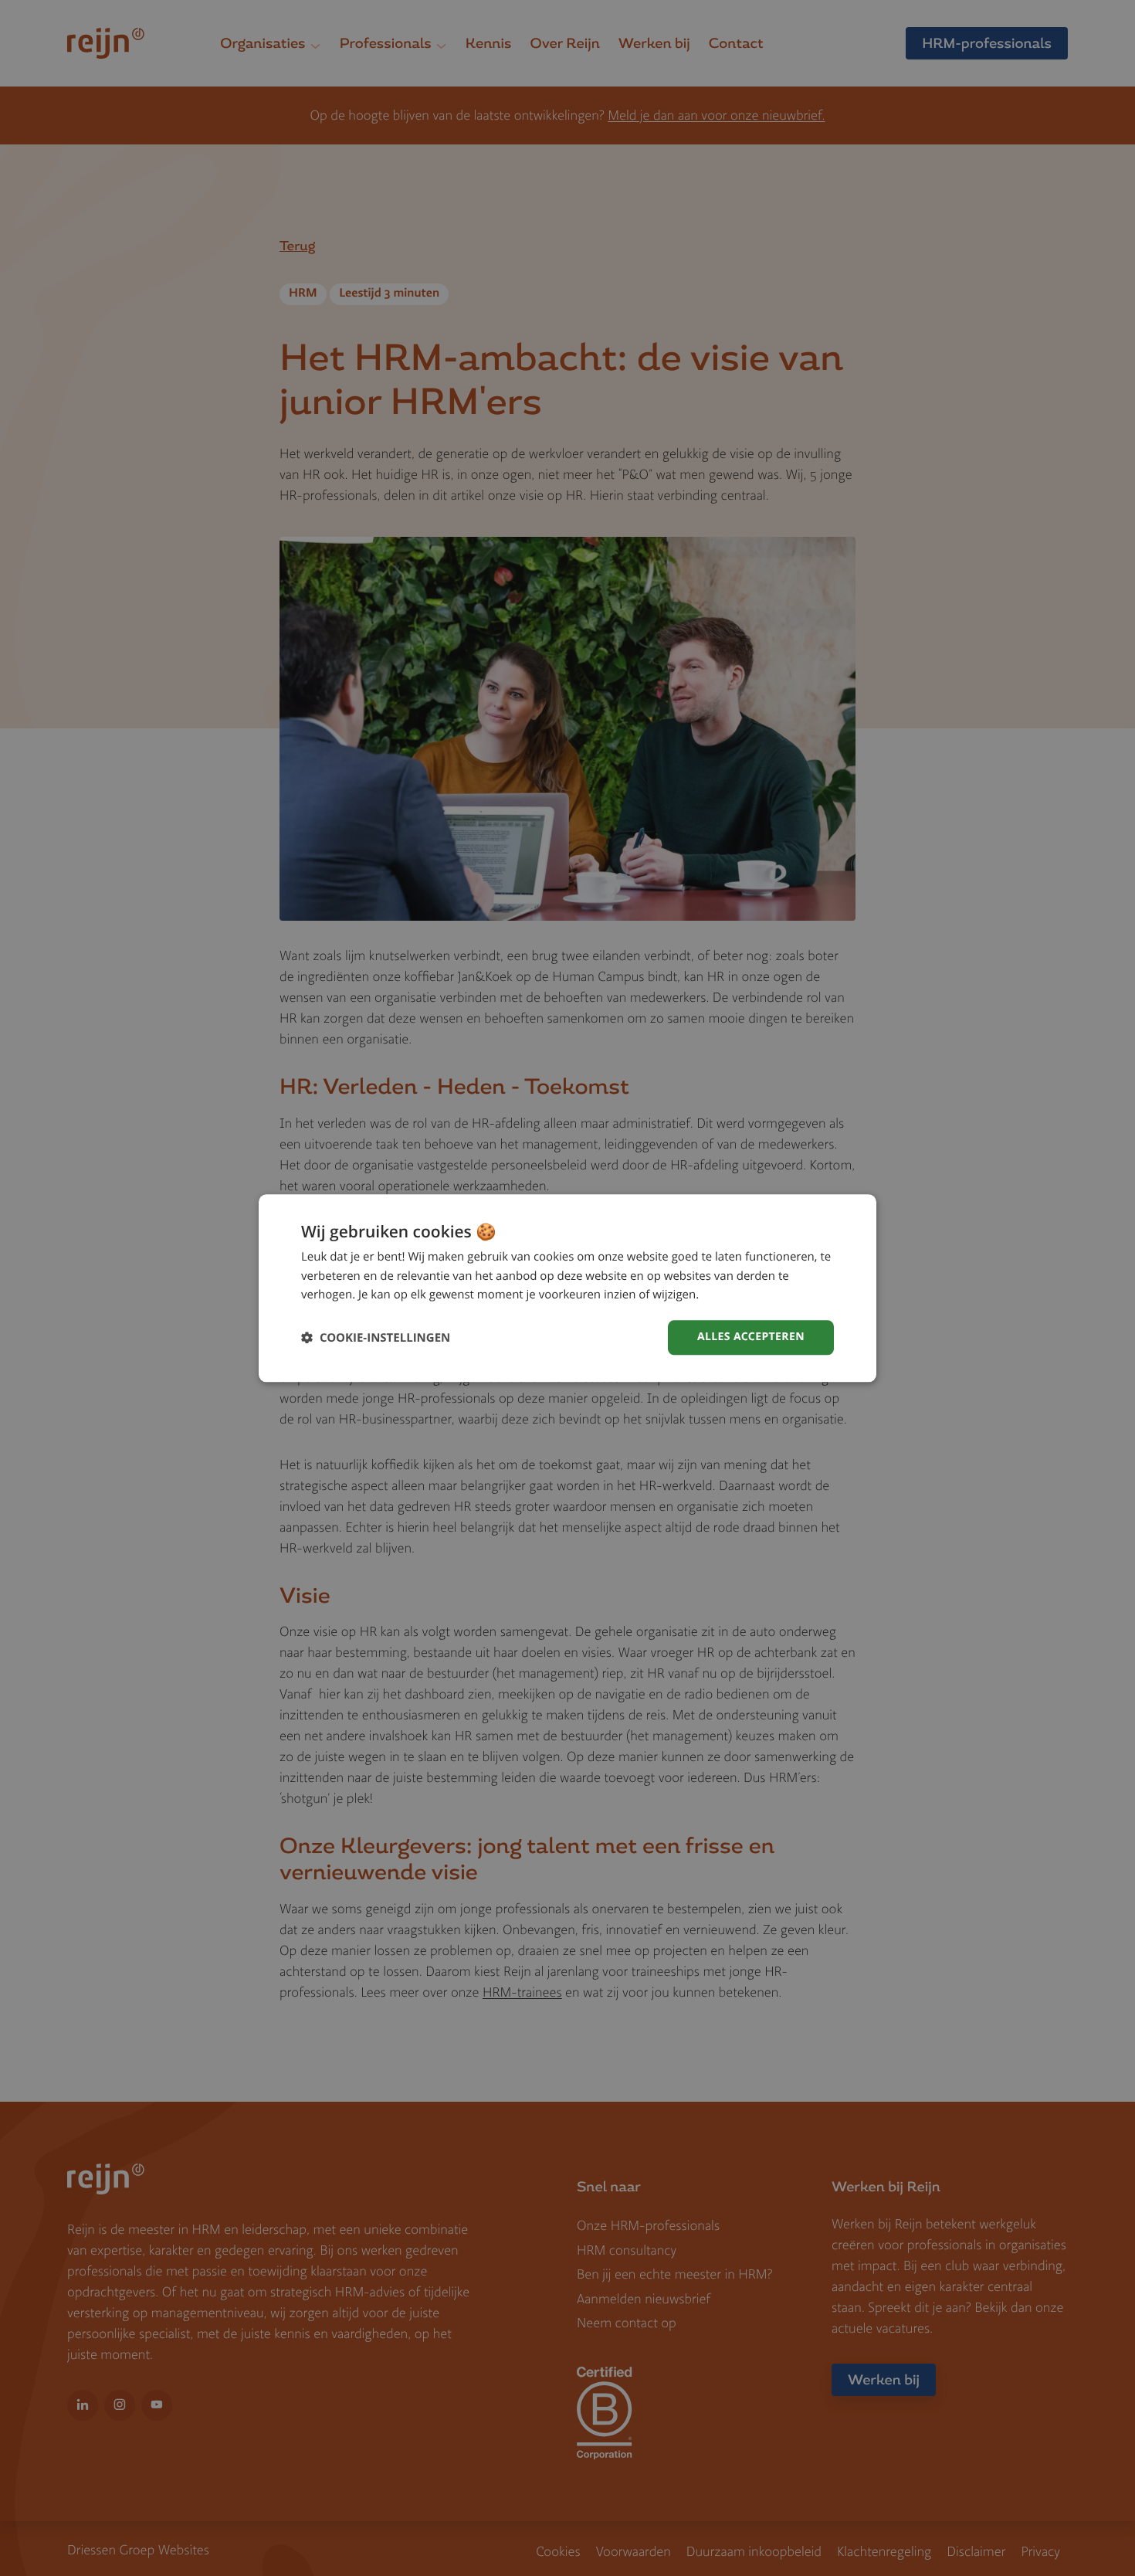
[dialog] (567, 1288)
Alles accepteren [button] (751, 1337)
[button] (376, 1337)
